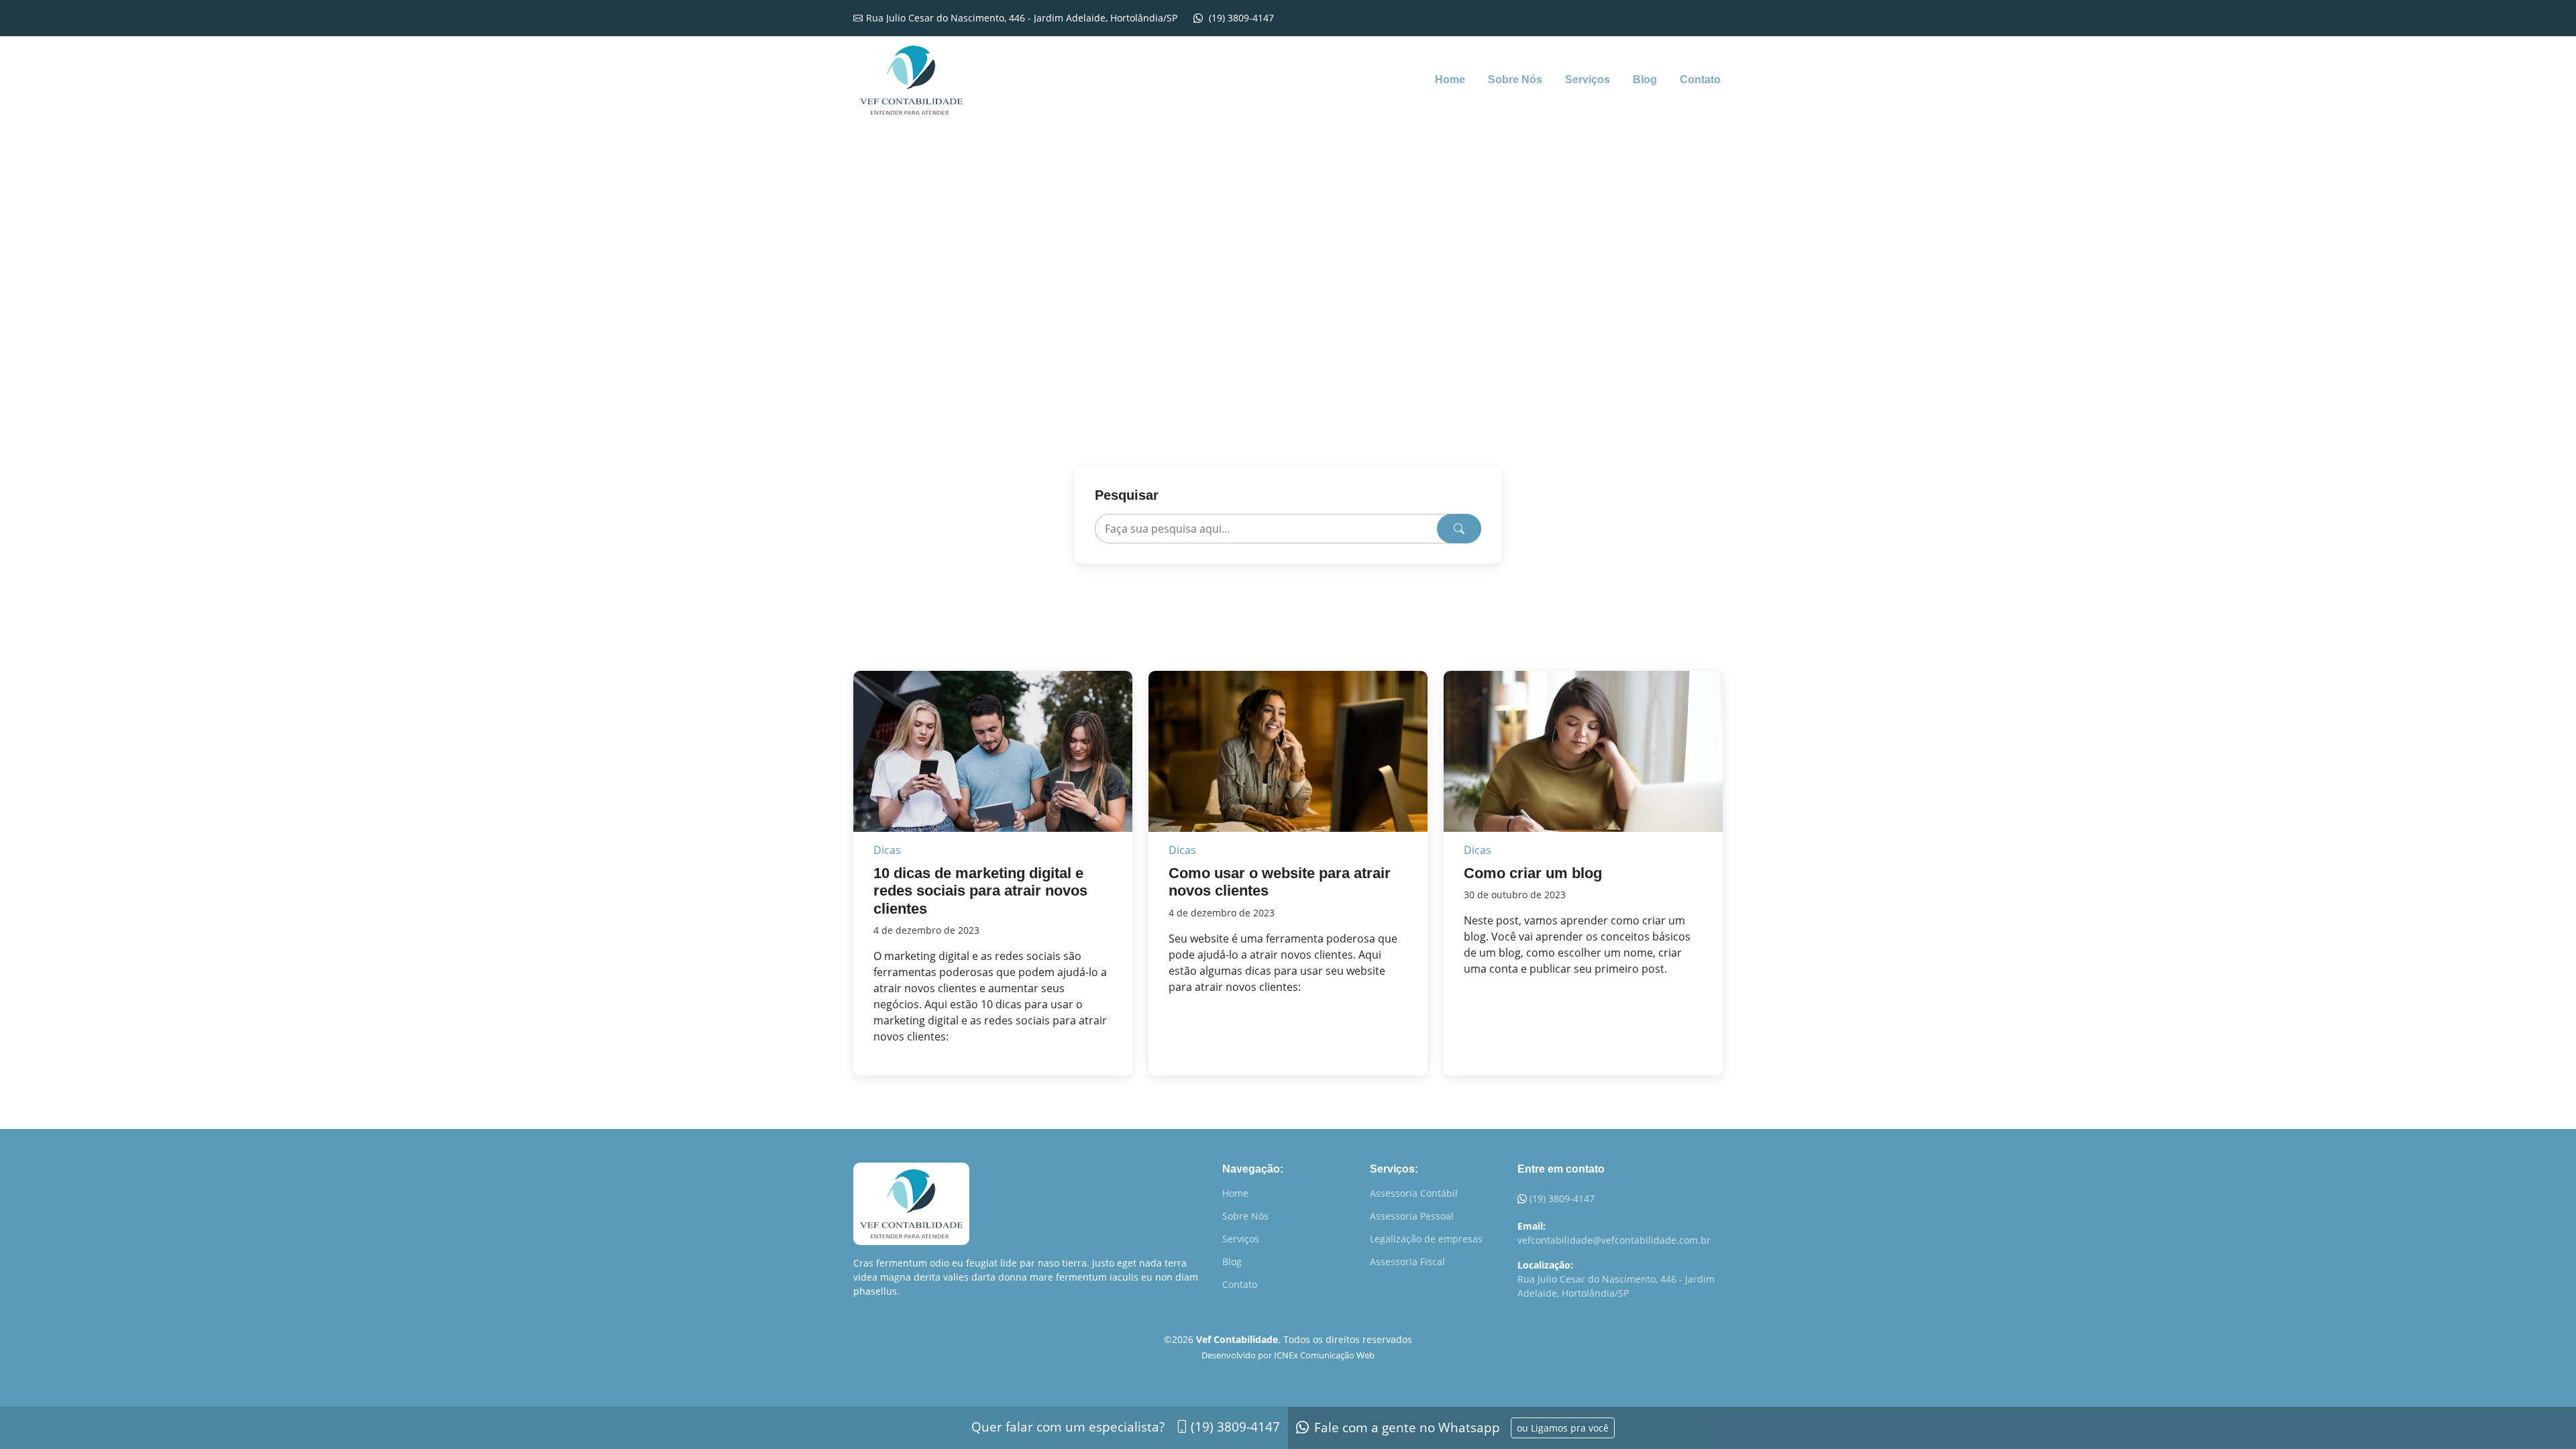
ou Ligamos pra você (1563, 1428)
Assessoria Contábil (1414, 1193)
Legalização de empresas (1426, 1239)
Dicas (887, 850)
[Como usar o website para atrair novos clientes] (1288, 763)
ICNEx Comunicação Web (1324, 1355)
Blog (1645, 79)
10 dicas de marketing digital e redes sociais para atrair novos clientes (980, 891)
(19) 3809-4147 (1562, 1198)
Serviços (1588, 79)
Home (1450, 79)
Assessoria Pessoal (1412, 1216)
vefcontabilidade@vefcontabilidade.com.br (1614, 1240)
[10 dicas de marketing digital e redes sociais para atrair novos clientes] (993, 763)
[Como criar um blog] (1583, 763)
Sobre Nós (1515, 79)
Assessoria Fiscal (1407, 1262)
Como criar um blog (1533, 873)
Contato (1700, 79)
